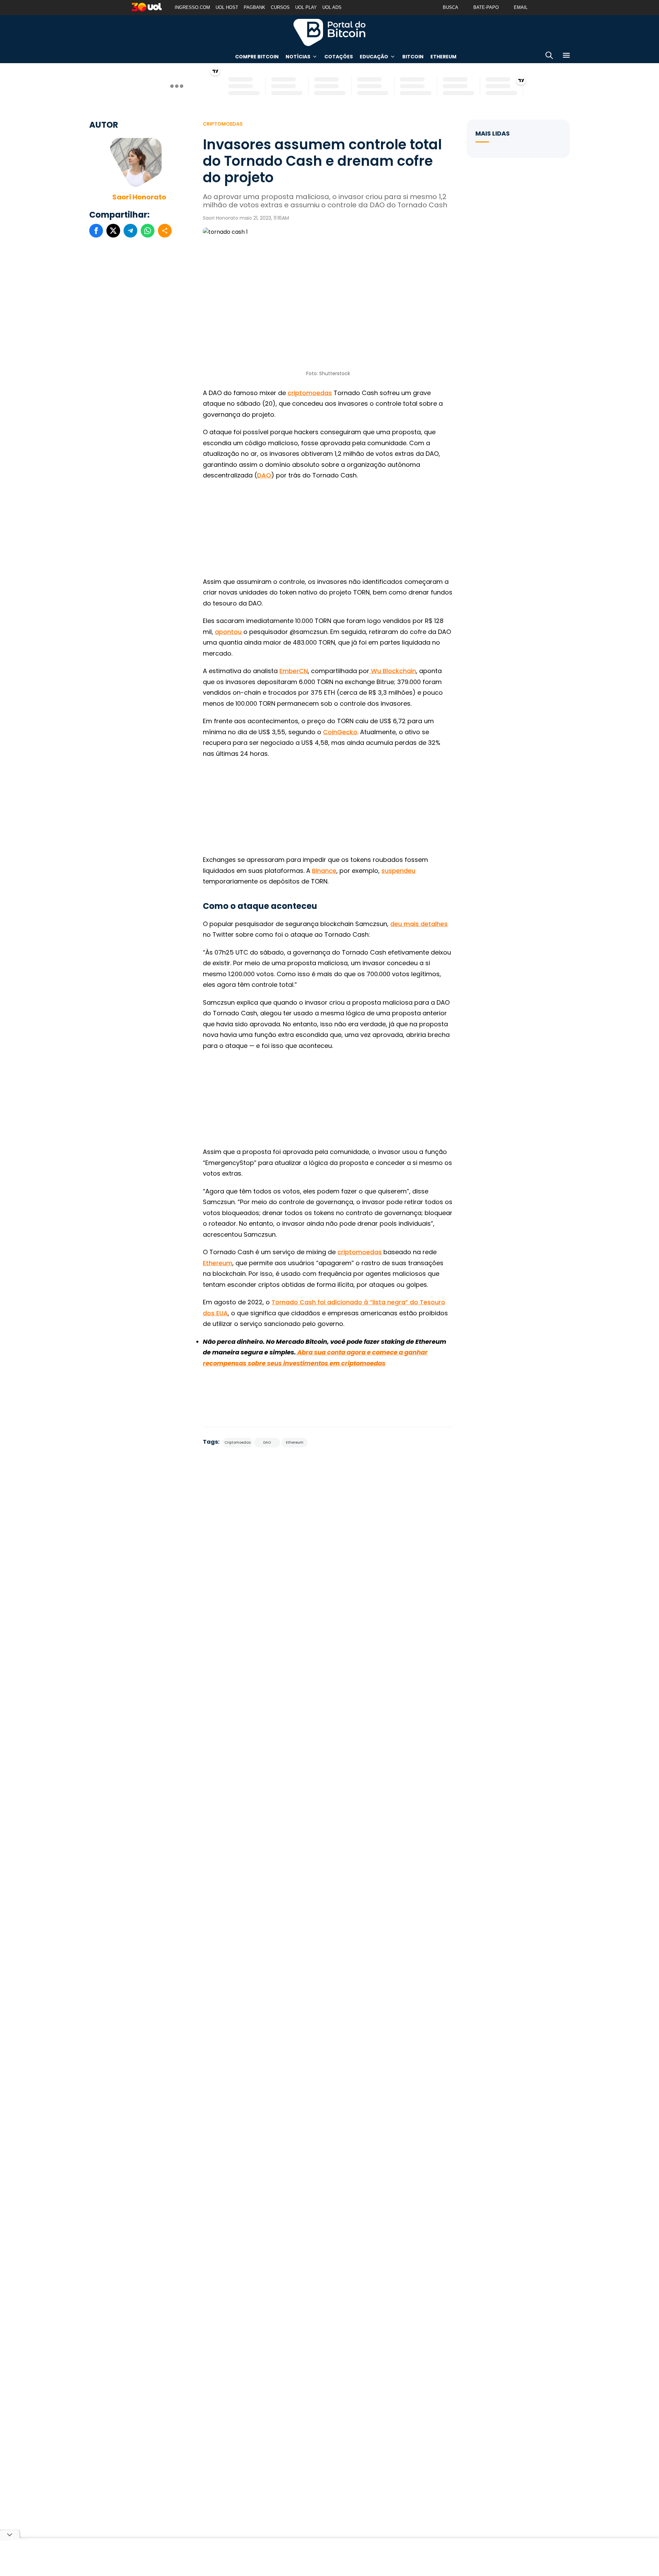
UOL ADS (332, 7)
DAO (264, 475)
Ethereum (443, 57)
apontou (228, 632)
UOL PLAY (306, 7)
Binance (324, 871)
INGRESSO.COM (192, 7)
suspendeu (398, 871)
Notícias (298, 57)
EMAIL (521, 7)
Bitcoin (413, 57)
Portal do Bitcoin (329, 32)
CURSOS (280, 7)
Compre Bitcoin (257, 57)
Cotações (339, 57)
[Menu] (566, 56)
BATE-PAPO (486, 7)
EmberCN (294, 671)
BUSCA (450, 7)
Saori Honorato (139, 197)
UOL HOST (227, 7)
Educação (374, 57)
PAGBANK (255, 7)
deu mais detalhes (419, 924)
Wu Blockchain (393, 671)
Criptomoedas (223, 124)
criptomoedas (310, 393)
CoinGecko (340, 732)
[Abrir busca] (549, 56)
